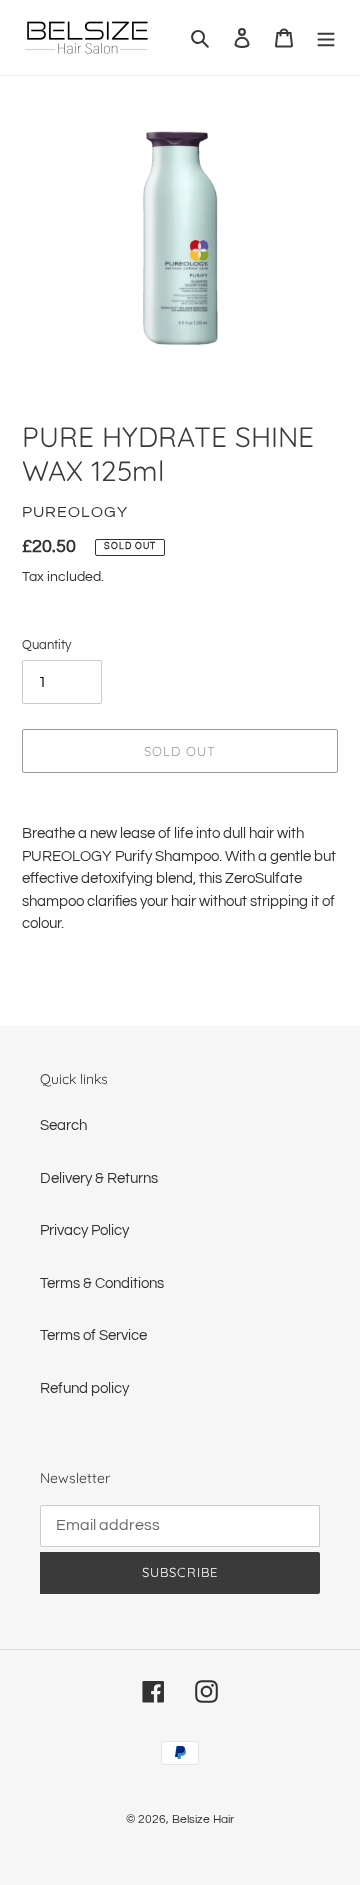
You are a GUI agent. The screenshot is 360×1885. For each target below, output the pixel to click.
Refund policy (84, 1388)
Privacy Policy (84, 1230)
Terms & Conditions (102, 1283)
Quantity (46, 645)
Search (63, 1125)
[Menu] (326, 37)
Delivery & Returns (99, 1178)
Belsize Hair (203, 1819)
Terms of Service (93, 1335)
